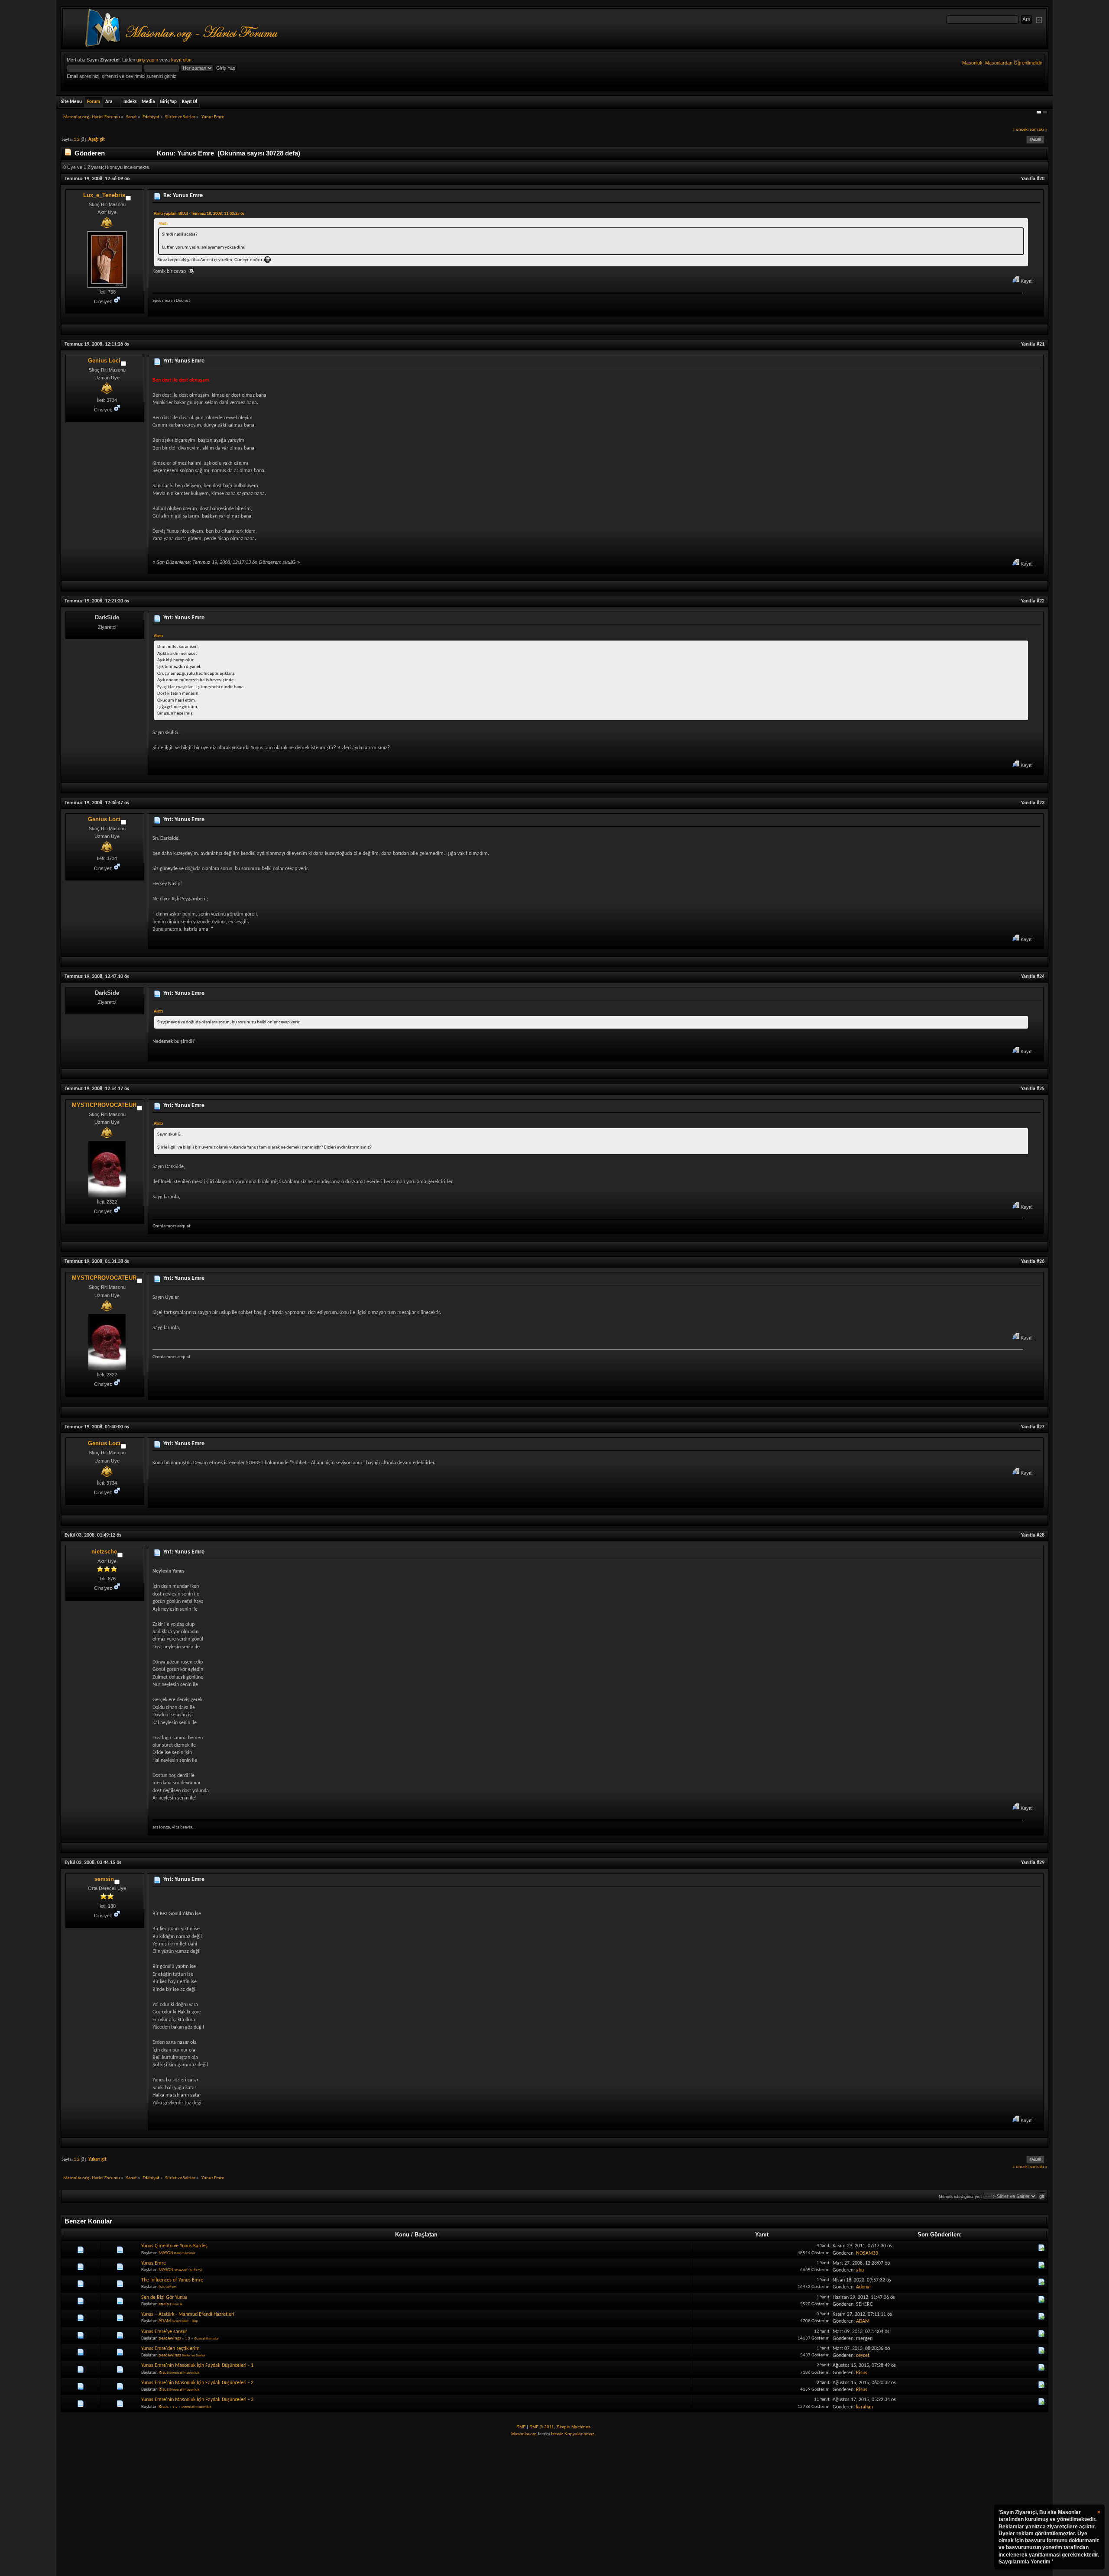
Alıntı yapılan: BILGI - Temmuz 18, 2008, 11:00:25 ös (199, 214)
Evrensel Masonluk (184, 2373)
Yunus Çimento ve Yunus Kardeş (174, 2246)
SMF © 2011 (542, 2427)
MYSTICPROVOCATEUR (104, 1105)
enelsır (165, 2304)
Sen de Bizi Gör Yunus (164, 2298)
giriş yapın (147, 60)
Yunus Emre (154, 2263)
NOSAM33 (867, 2253)
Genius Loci (104, 361)
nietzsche (104, 1552)
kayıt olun (181, 60)
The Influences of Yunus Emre (172, 2280)
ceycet (863, 2356)
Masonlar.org (524, 2434)
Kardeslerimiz (185, 2253)
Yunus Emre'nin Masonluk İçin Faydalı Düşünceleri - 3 (197, 2400)
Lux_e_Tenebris (104, 195)
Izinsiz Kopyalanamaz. (573, 2434)
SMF (521, 2427)
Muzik (177, 2304)
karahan (864, 2407)
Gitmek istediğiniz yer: (960, 2196)
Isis (162, 2287)
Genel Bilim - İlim (185, 2321)
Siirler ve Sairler (194, 2355)
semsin (104, 1879)
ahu (860, 2270)
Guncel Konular (206, 2338)
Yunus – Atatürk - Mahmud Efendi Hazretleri (188, 2314)
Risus (164, 2373)
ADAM (165, 2321)
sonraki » (1039, 130)
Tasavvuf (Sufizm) (188, 2270)
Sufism (171, 2287)
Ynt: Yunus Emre (184, 361)
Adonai (863, 2287)
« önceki (1021, 130)
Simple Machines (574, 2427)
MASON (166, 2253)
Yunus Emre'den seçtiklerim (170, 2349)
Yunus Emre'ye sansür (164, 2332)
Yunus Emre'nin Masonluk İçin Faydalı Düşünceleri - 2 (197, 2383)
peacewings (170, 2338)
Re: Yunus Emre (183, 196)
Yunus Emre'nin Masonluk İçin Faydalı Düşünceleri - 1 (197, 2366)
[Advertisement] (554, 2507)
